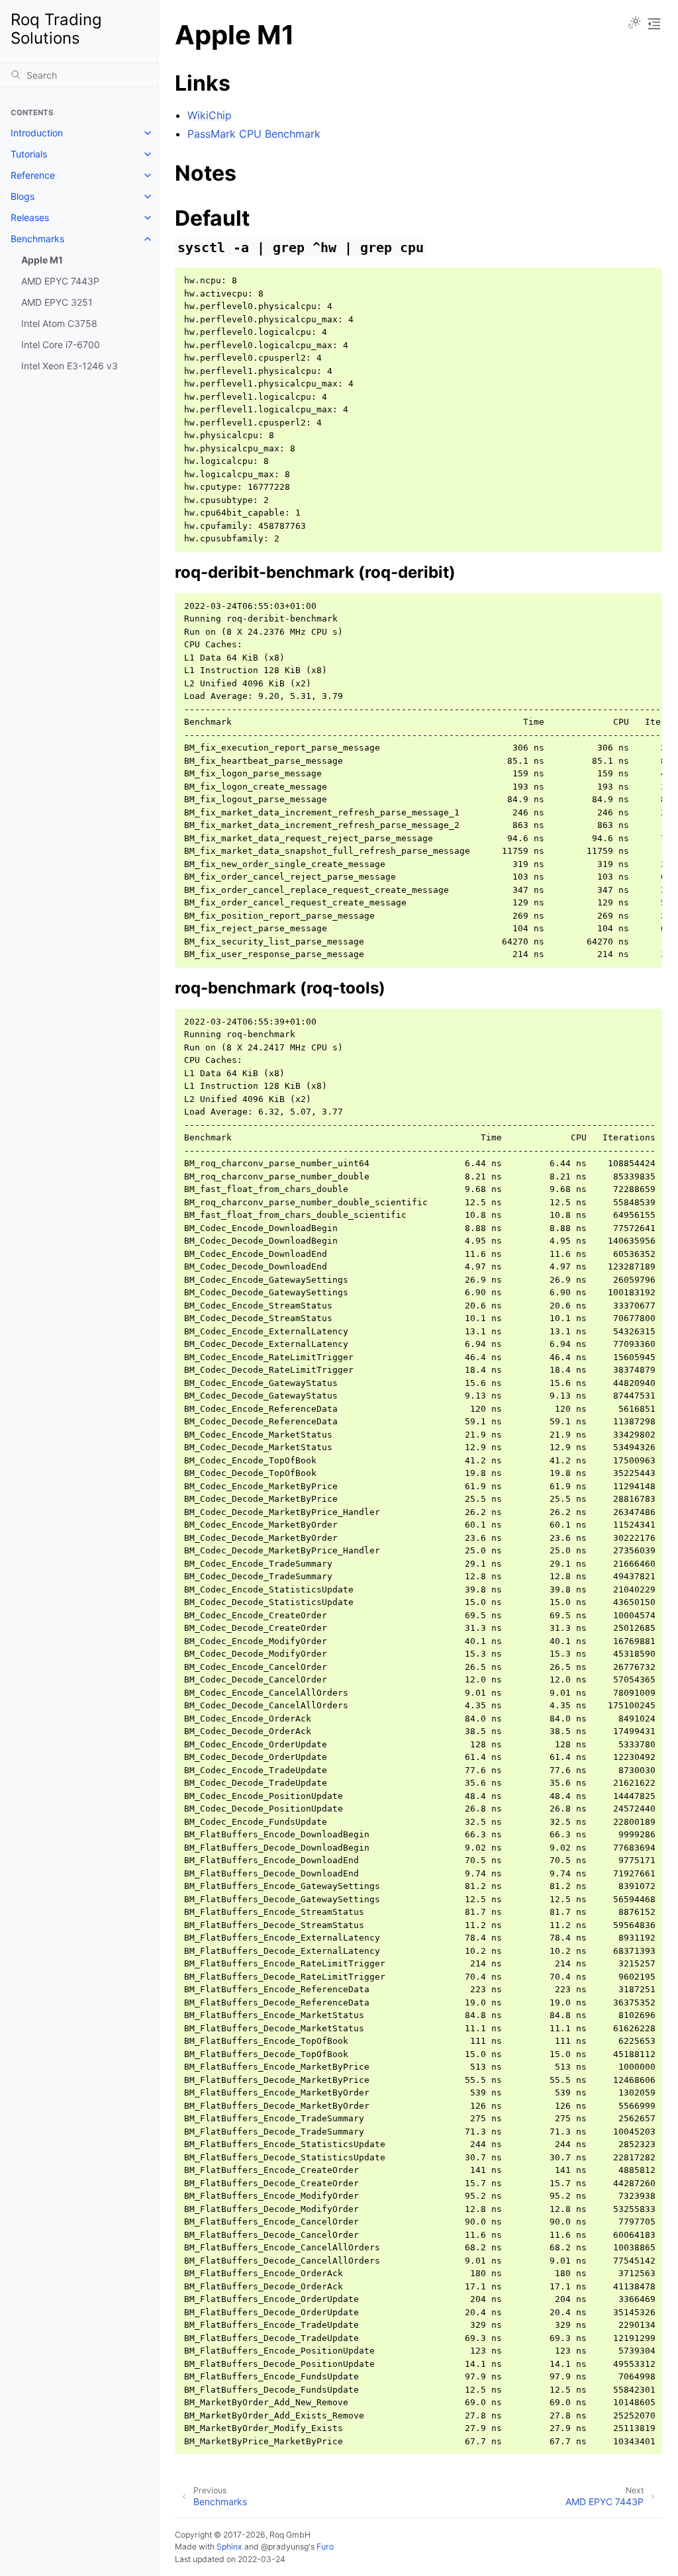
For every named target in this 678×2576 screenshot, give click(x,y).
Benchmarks (37, 239)
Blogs (23, 196)
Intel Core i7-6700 (61, 345)
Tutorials (29, 154)
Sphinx (229, 2547)
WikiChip (210, 115)
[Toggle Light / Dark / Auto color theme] (634, 24)
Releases (30, 217)
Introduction (37, 133)
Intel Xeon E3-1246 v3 (70, 366)
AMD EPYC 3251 (57, 302)
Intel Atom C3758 (59, 323)
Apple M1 (42, 260)
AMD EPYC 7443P (60, 281)
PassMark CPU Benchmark (254, 134)
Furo (325, 2547)
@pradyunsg (285, 2547)
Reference (33, 175)
